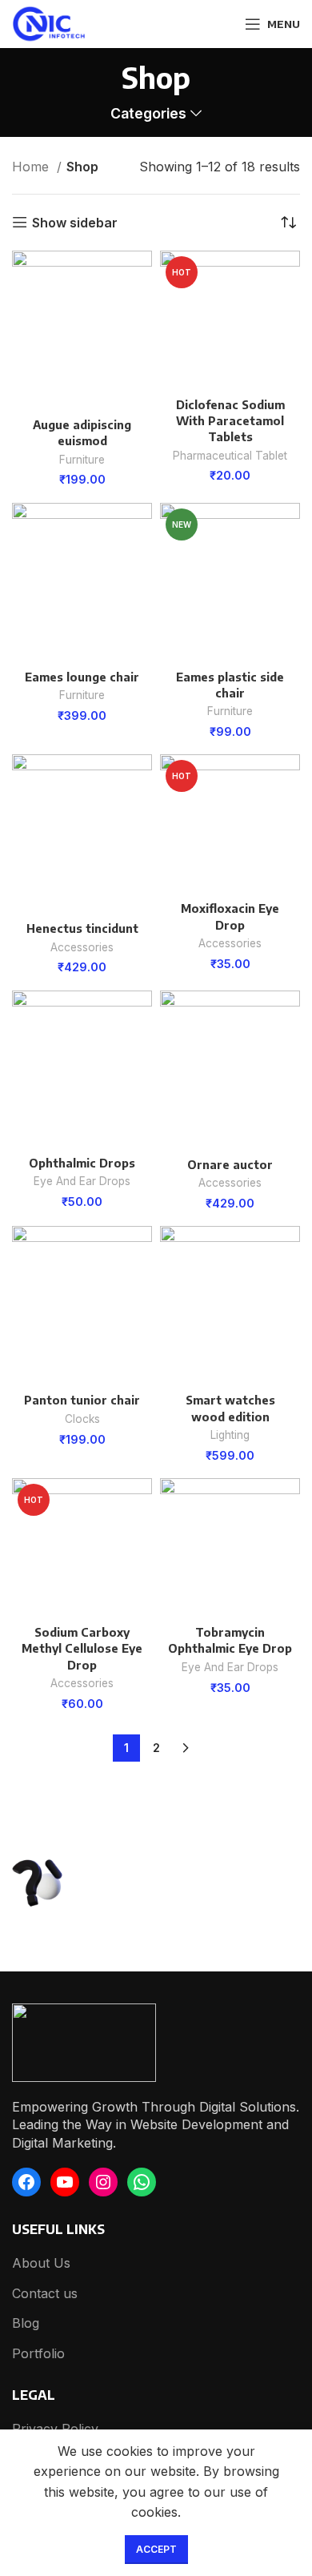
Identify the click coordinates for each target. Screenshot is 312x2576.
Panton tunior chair (82, 1400)
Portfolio (38, 2353)
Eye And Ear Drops (82, 1181)
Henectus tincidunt (82, 928)
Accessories (82, 947)
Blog (26, 2323)
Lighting (230, 1435)
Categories (148, 114)
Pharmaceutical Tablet (230, 456)
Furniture (82, 460)
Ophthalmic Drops (82, 1163)
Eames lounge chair (82, 677)
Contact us (45, 2293)
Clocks (82, 1419)
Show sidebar (75, 222)
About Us (41, 2263)
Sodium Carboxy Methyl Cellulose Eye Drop (82, 1648)
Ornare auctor (230, 1164)
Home (32, 167)
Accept (156, 2549)
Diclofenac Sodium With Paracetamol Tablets (230, 420)
